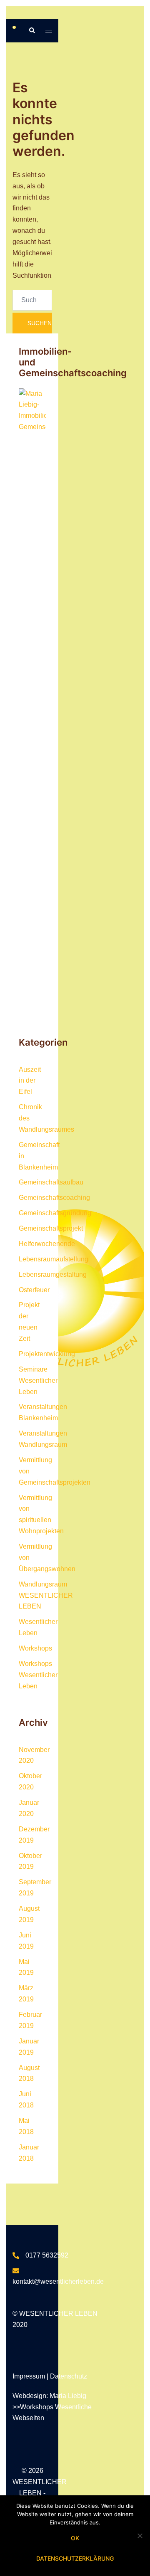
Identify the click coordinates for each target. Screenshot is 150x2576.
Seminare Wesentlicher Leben (38, 1381)
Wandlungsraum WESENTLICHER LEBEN (46, 1595)
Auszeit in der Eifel (30, 1081)
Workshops (35, 1648)
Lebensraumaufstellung (54, 1259)
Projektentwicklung (47, 1354)
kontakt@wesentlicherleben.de (58, 2281)
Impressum (30, 2376)
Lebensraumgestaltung (53, 1274)
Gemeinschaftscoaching (54, 1198)
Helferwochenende (47, 1244)
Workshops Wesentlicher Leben (38, 1675)
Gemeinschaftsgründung (55, 1213)
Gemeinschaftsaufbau (51, 1182)
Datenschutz (69, 2376)
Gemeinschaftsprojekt (51, 1228)
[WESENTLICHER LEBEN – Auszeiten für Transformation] (14, 30)
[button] (32, 30)
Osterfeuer (34, 1290)
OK (75, 2538)
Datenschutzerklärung (75, 2558)
